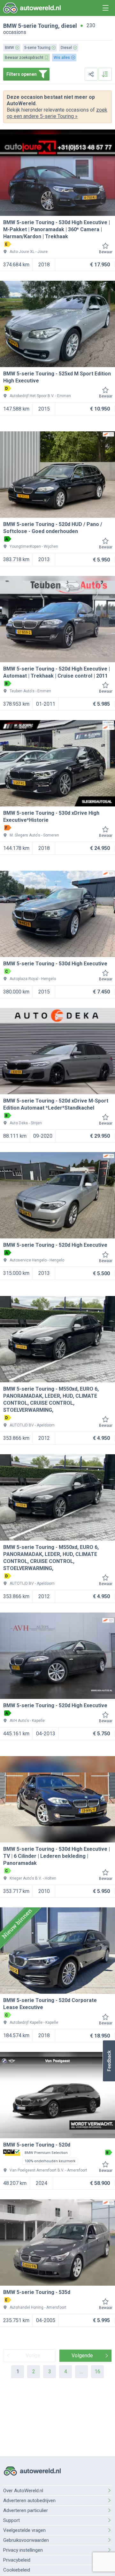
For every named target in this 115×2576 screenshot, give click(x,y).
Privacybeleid (17, 2560)
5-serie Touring (38, 26)
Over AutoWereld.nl (23, 2491)
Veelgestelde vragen (24, 2530)
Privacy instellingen (23, 2550)
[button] (109, 2061)
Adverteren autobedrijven (29, 2501)
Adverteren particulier (26, 2510)
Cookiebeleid (17, 2570)
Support (11, 2520)
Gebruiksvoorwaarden (26, 2540)
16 (97, 2372)
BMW (10, 26)
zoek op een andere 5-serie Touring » (57, 113)
